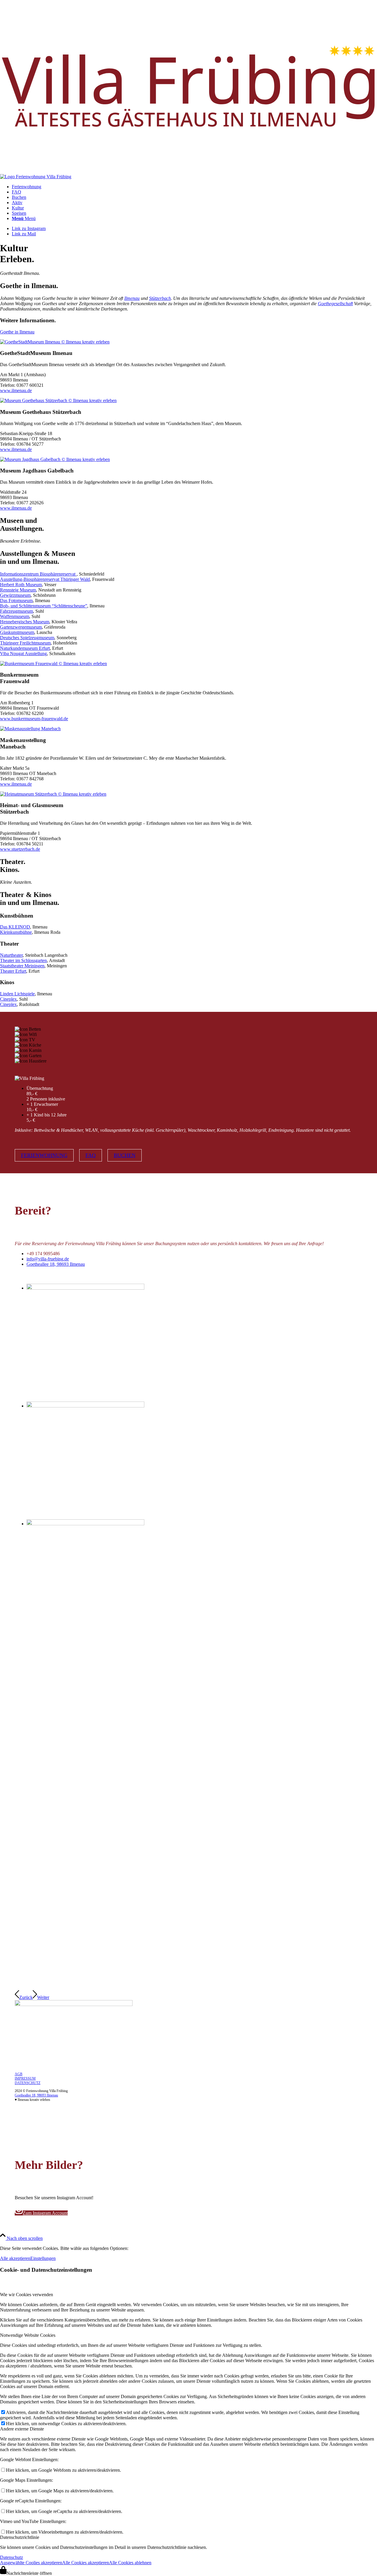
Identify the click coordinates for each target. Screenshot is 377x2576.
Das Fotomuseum (16, 600)
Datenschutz (11, 2557)
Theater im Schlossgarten (23, 960)
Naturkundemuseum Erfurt (25, 648)
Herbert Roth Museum (21, 585)
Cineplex (8, 999)
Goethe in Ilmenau (17, 332)
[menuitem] (194, 187)
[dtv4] (74, 2004)
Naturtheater (11, 955)
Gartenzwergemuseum (21, 627)
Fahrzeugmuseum (16, 611)
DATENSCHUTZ (28, 2083)
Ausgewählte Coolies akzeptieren (31, 2563)
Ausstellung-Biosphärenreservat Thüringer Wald (45, 579)
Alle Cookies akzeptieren (86, 2563)
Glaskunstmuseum (17, 632)
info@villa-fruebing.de (48, 1259)
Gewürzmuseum (15, 595)
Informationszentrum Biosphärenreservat (38, 574)
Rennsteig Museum (18, 590)
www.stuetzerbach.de (20, 849)
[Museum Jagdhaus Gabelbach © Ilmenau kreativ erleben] (55, 459)
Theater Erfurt (13, 971)
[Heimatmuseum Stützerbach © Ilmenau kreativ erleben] (53, 794)
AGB (19, 2074)
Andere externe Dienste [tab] (22, 2429)
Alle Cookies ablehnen (130, 2563)
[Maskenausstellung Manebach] (30, 729)
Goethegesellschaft (335, 304)
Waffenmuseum (15, 616)
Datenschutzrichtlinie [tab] (20, 2537)
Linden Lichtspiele (17, 994)
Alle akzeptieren (15, 2258)
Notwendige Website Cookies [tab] (28, 2335)
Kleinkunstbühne (16, 932)
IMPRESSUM (25, 2078)
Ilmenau (132, 298)
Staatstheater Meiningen (22, 966)
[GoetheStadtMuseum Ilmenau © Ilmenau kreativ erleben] (55, 342)
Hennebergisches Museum (25, 622)
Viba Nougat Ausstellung (23, 653)
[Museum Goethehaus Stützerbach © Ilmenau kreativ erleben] (58, 400)
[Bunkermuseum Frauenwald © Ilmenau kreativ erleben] (53, 664)
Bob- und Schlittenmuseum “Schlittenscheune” (44, 606)
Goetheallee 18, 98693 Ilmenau (56, 1264)
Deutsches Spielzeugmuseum (27, 638)
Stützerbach (160, 298)
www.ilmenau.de (16, 390)
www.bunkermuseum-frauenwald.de (34, 719)
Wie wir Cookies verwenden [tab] (27, 2295)
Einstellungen (43, 2258)
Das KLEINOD (15, 927)
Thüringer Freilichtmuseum (25, 643)
